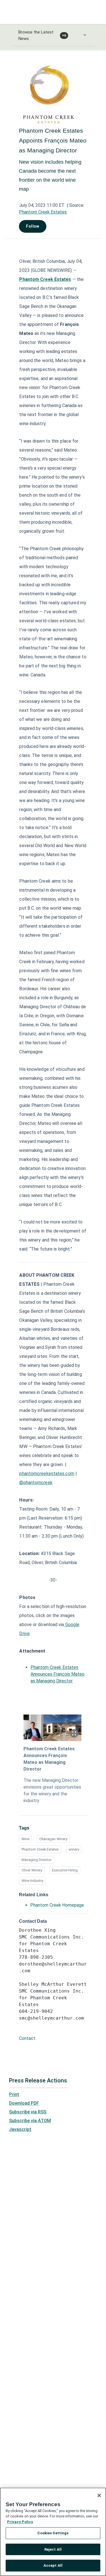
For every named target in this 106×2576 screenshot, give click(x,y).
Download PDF (24, 2103)
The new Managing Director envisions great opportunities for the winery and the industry (52, 1790)
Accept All (53, 2565)
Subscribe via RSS (28, 2112)
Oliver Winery (32, 1870)
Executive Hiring (65, 1870)
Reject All (53, 2549)
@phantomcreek (36, 1483)
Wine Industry (32, 1881)
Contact (27, 2038)
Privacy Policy (20, 2522)
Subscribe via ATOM (30, 2121)
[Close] (99, 2495)
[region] (53, 2532)
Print (14, 2094)
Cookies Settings (53, 2533)
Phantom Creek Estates (43, 212)
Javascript (20, 2129)
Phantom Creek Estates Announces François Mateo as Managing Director (58, 1674)
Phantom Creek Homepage (57, 1905)
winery (74, 1849)
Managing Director (36, 1860)
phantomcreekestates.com (47, 1474)
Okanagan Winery (53, 1839)
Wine (25, 1839)
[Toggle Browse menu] (85, 35)
